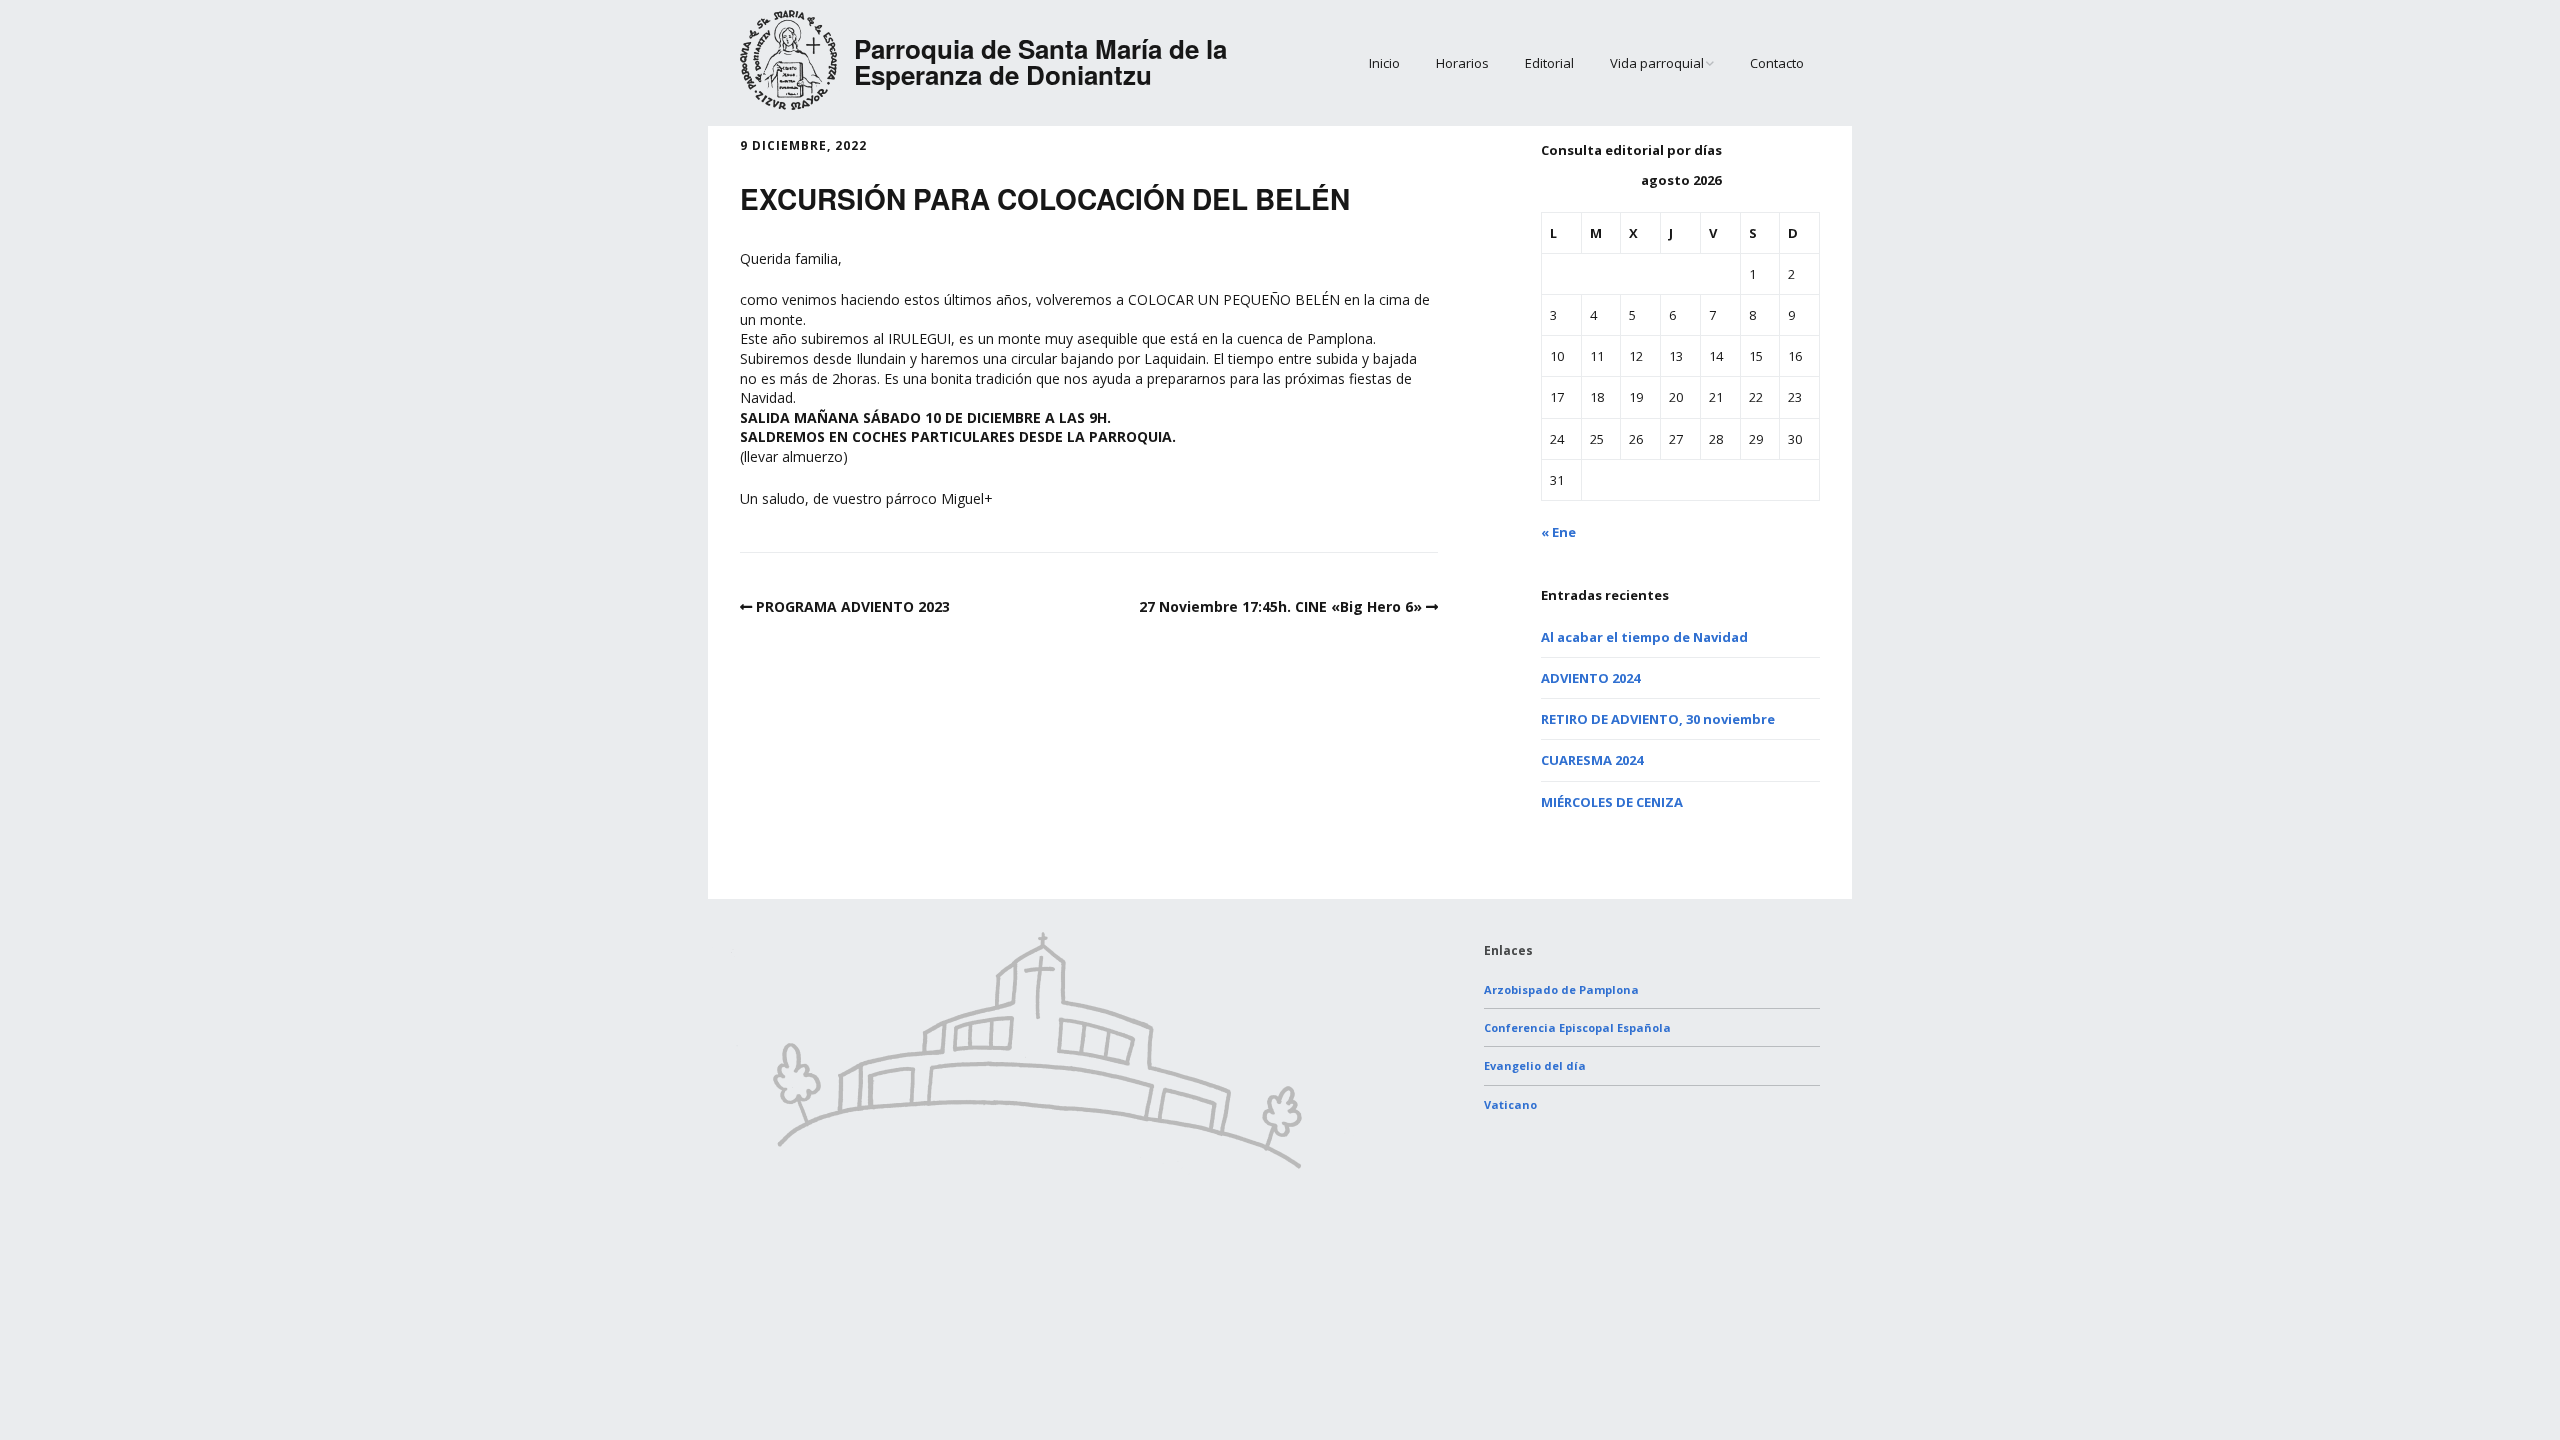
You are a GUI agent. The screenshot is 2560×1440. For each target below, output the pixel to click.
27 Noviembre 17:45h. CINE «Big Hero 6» (1280, 606)
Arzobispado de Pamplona (1561, 989)
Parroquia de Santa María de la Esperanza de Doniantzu (1040, 61)
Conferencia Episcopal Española (1577, 1027)
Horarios (1462, 63)
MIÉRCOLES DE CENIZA (1612, 802)
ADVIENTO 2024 (1590, 678)
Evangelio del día (1535, 1065)
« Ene (1558, 532)
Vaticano (1510, 1104)
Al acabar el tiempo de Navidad (1644, 637)
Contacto (1777, 63)
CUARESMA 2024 (1592, 760)
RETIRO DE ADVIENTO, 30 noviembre (1658, 719)
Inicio (1384, 63)
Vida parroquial (1657, 63)
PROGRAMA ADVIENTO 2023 (853, 606)
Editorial (1549, 63)
